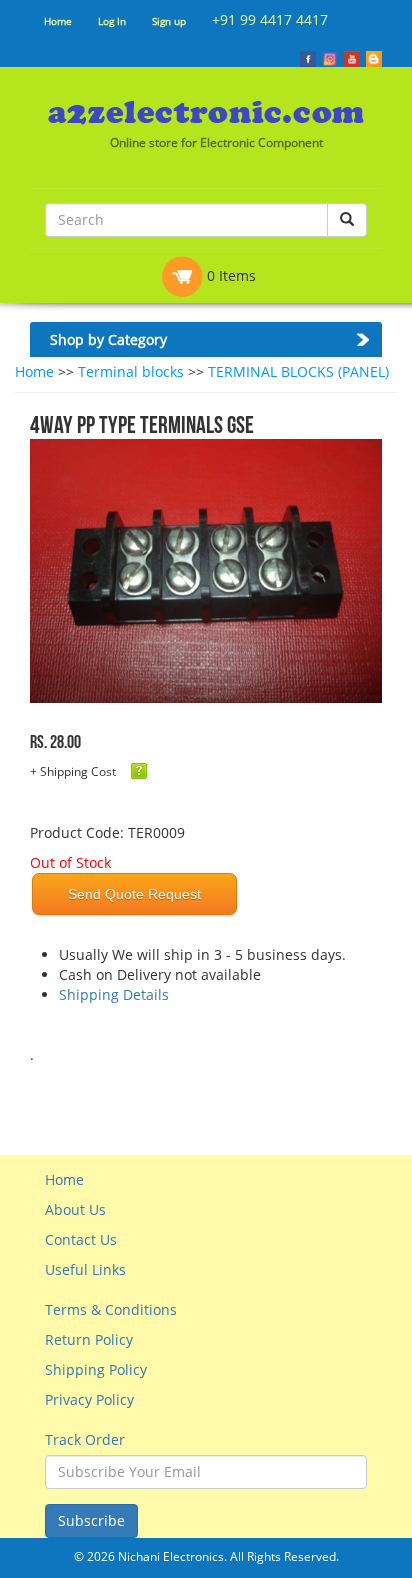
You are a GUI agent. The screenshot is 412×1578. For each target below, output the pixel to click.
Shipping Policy (96, 1369)
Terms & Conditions (111, 1309)
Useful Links (85, 1269)
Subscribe (91, 1520)
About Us (75, 1209)
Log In (112, 21)
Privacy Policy (89, 1399)
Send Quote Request (134, 894)
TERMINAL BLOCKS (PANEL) (298, 371)
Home (58, 21)
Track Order (85, 1439)
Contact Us (81, 1239)
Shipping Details (114, 994)
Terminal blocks (131, 371)
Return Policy (89, 1339)
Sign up (169, 21)
